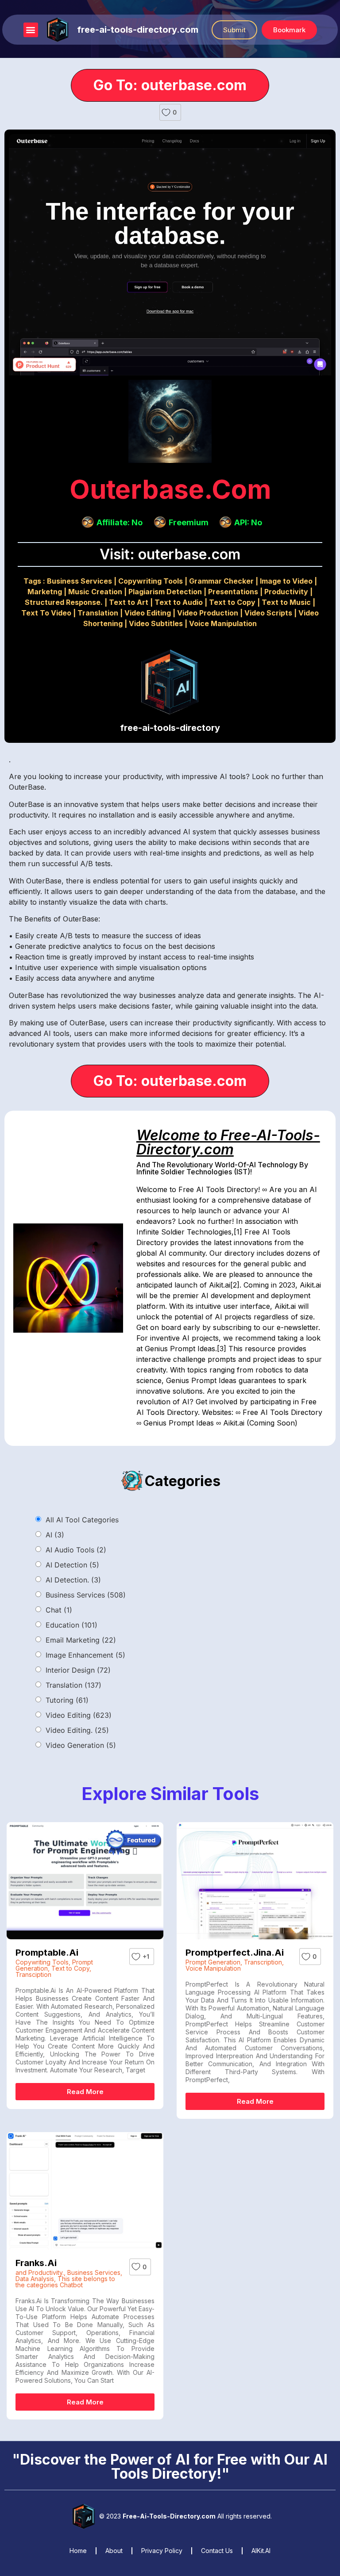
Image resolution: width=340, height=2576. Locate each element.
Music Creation (95, 592)
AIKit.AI (261, 2551)
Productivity (286, 592)
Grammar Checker (221, 581)
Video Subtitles (156, 623)
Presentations (233, 592)
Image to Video (286, 581)
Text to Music (286, 602)
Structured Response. (64, 602)
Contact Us (217, 2551)
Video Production (208, 613)
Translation (98, 613)
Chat (59, 1610)
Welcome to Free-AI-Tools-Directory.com (228, 1142)
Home (78, 2551)
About (114, 2551)
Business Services (79, 581)
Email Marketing (81, 1640)
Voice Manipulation (223, 623)
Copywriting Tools (151, 581)
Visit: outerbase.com (170, 554)
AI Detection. (73, 1580)
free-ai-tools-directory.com (138, 30)
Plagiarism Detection (165, 592)
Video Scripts (268, 613)
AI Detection (72, 1565)
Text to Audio (179, 602)
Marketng (45, 592)
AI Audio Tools (76, 1550)
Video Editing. (77, 1730)
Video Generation (81, 1745)
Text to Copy (232, 602)
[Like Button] (166, 112)
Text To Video (46, 613)
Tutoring (67, 1700)
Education (71, 1625)
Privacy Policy (162, 2551)
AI (55, 1535)
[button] (31, 30)
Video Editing (148, 613)
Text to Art (129, 602)
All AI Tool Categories (82, 1520)
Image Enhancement (85, 1655)
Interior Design (78, 1670)
